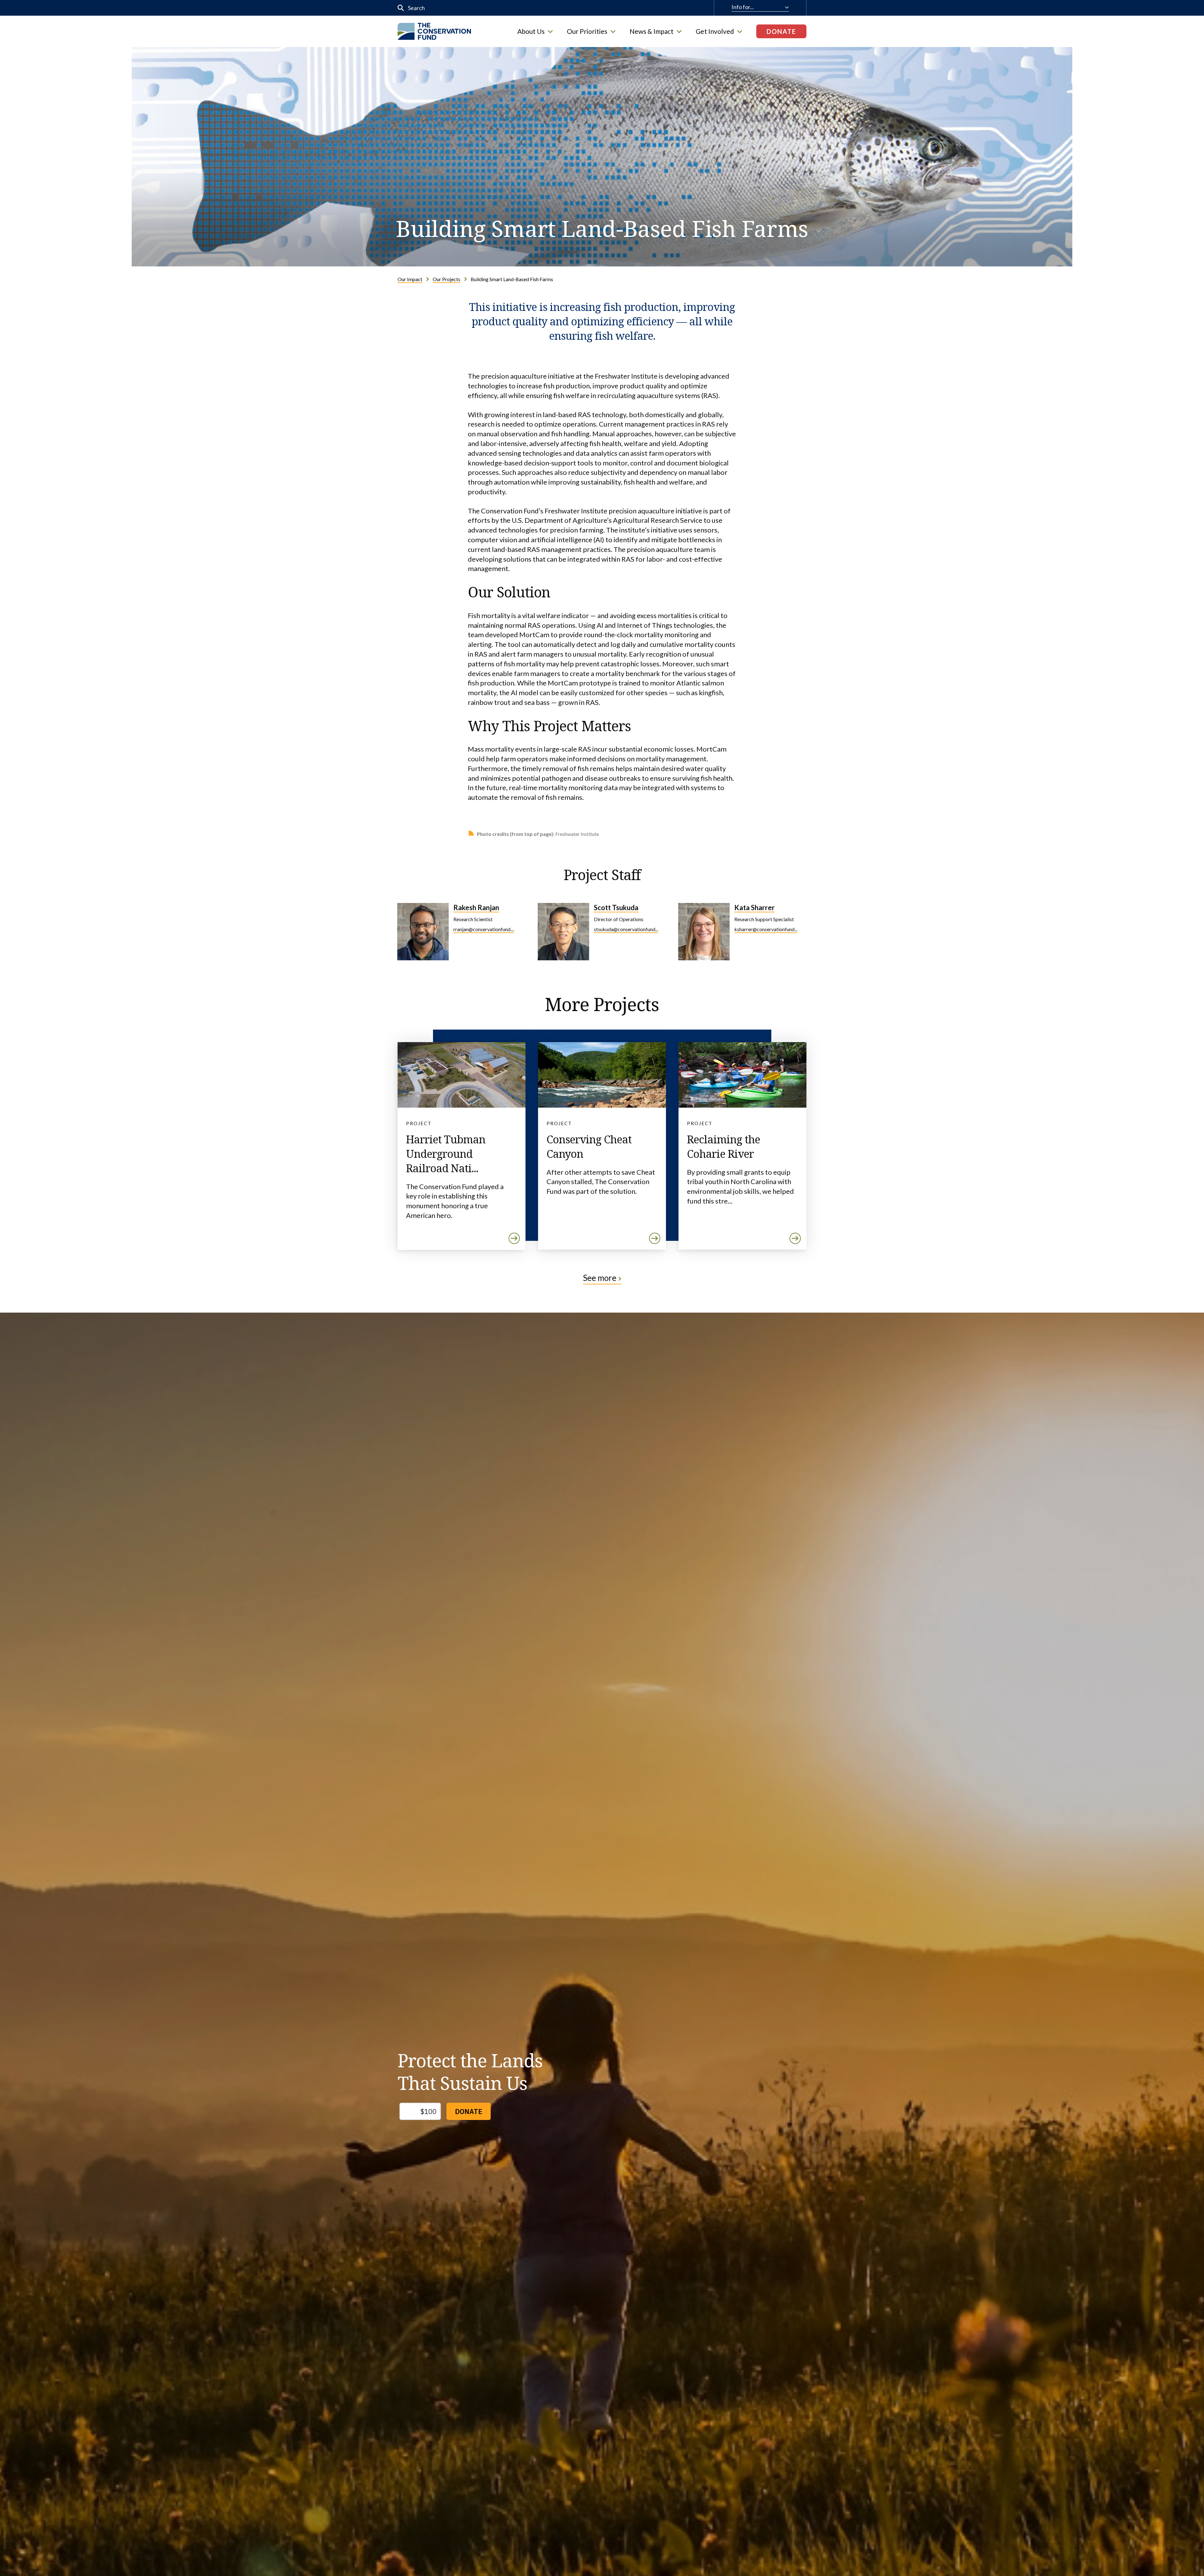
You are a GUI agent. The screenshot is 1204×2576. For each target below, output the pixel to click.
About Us (531, 31)
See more (600, 1278)
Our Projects (446, 279)
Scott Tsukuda (616, 908)
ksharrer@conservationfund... (766, 929)
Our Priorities (587, 31)
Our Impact (410, 279)
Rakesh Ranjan (476, 908)
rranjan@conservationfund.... (484, 929)
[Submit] (401, 8)
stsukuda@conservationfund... (626, 929)
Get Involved (715, 31)
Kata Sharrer (755, 908)
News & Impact (652, 31)
